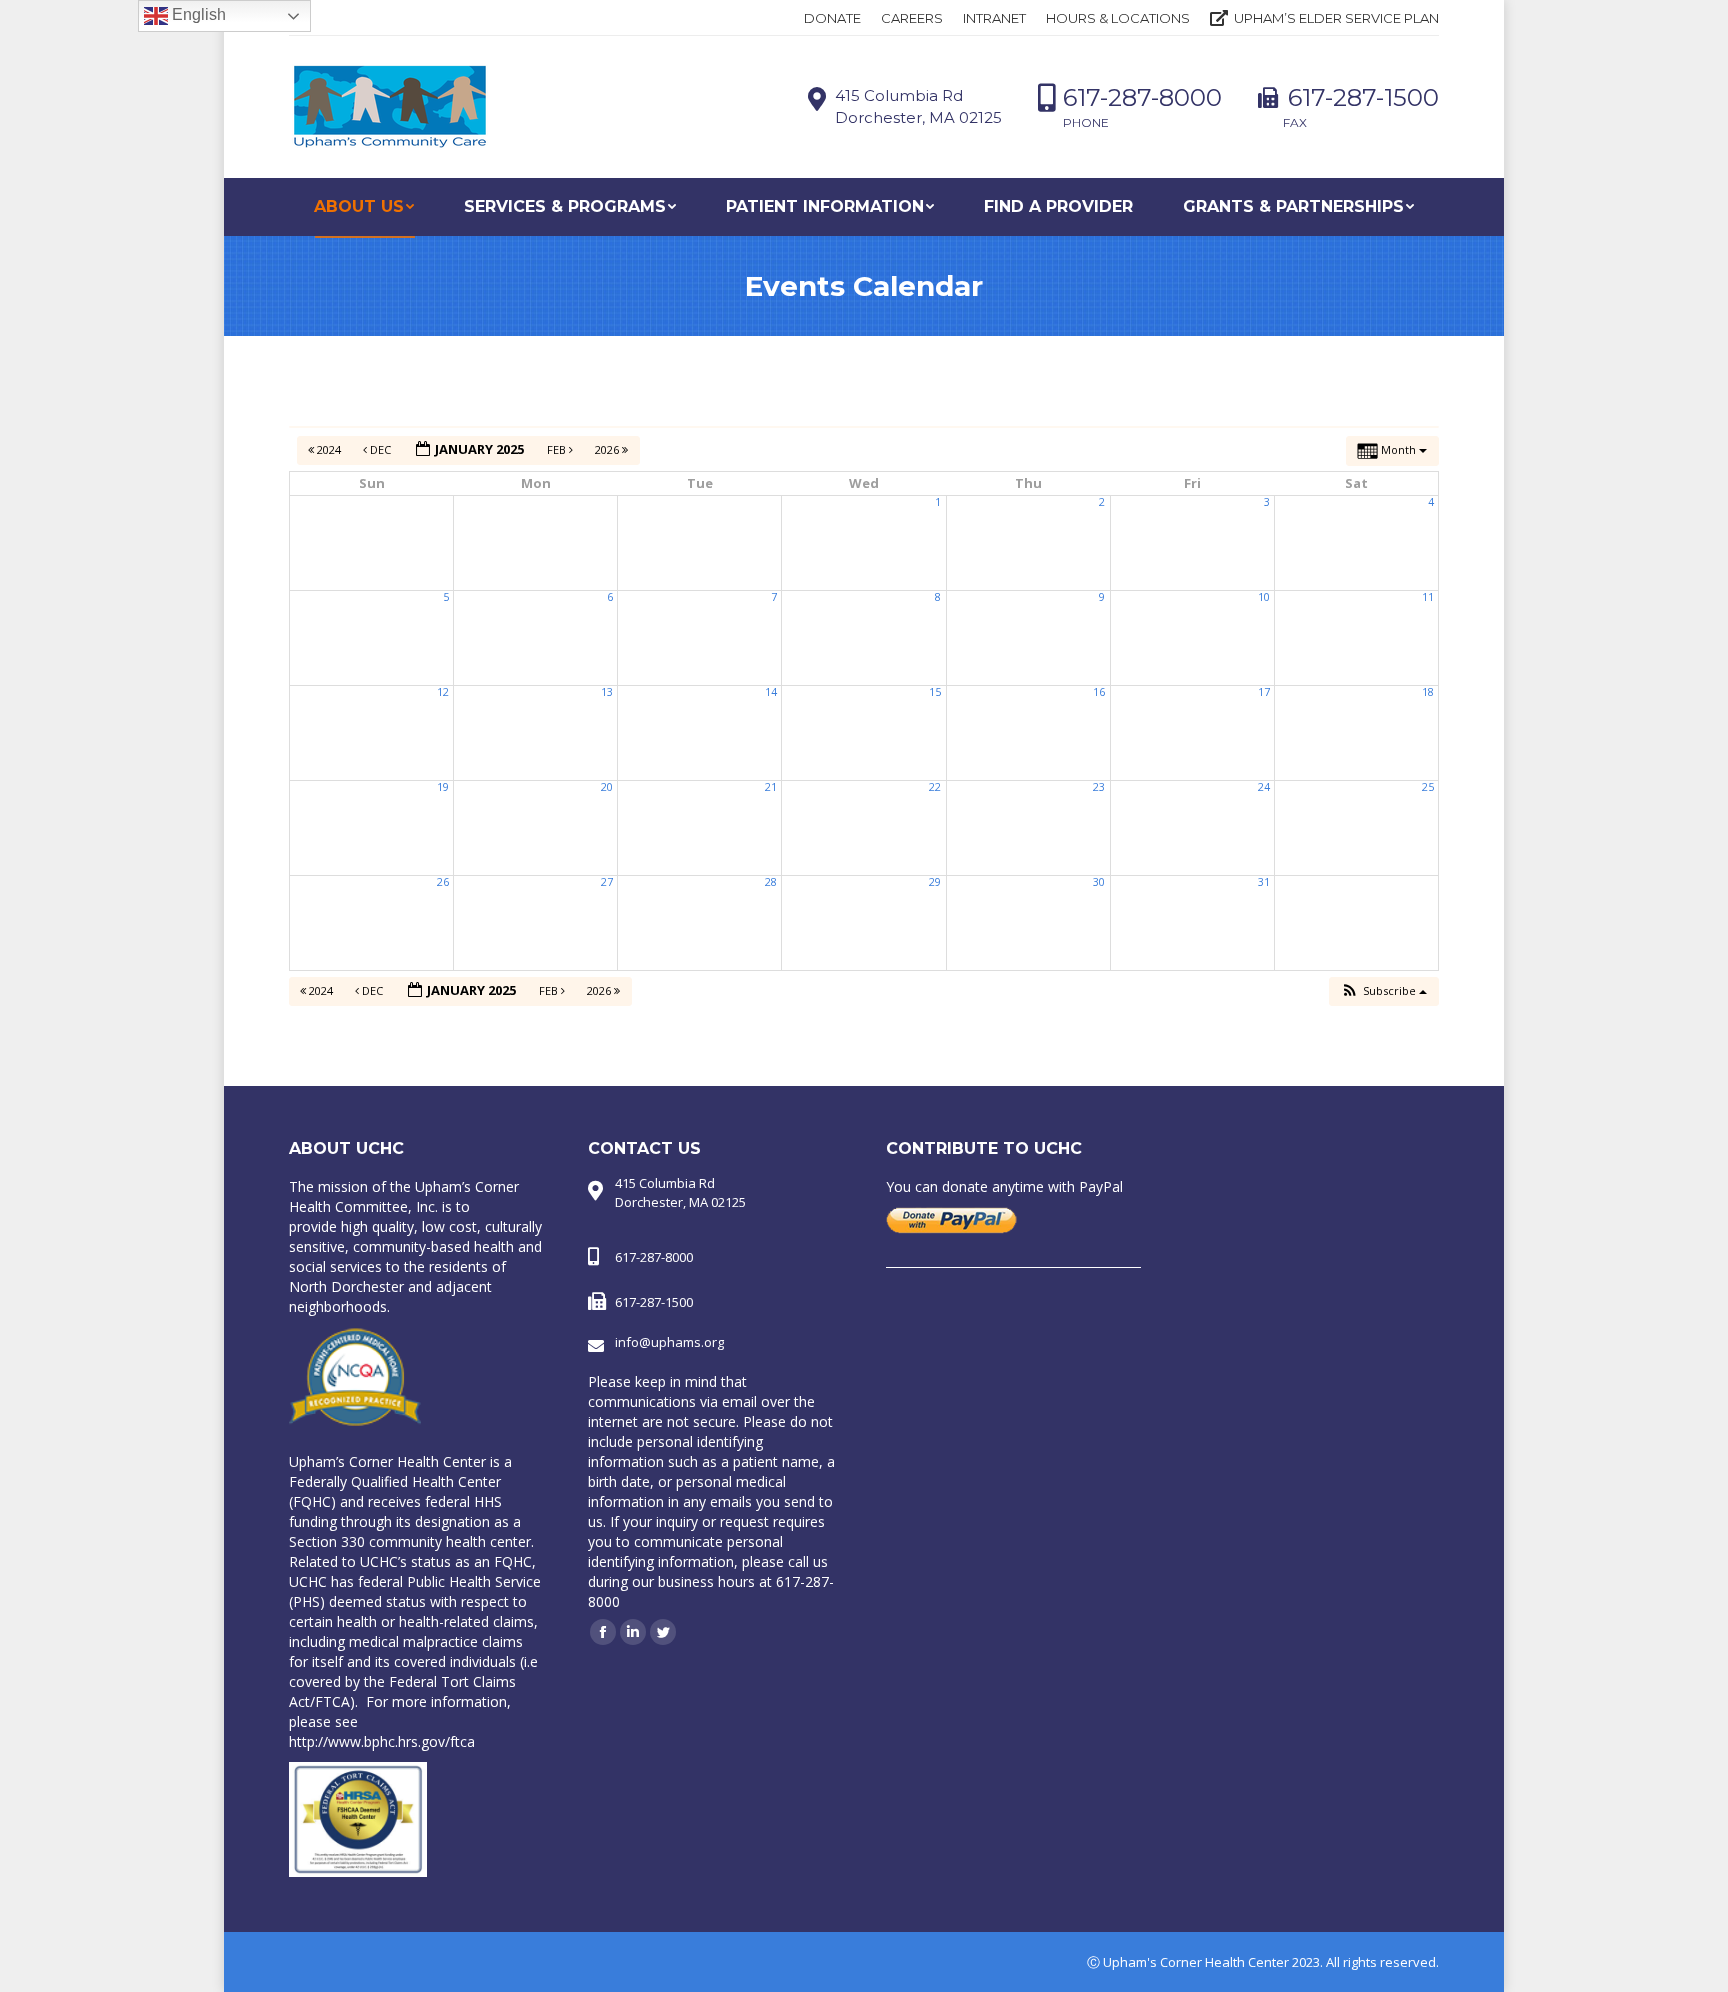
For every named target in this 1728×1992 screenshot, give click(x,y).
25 (1428, 787)
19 (443, 787)
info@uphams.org (669, 1342)
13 (607, 692)
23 (1099, 787)
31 (1264, 882)
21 (771, 787)
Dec (380, 449)
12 (443, 692)
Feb (558, 449)
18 (1428, 692)
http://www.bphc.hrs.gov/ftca (382, 1741)
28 (771, 882)
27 (607, 882)
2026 (608, 449)
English (197, 14)
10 (1264, 597)
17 (1264, 692)
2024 (329, 449)
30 (1099, 882)
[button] (1383, 991)
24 (1264, 787)
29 (935, 882)
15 (935, 692)
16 (1099, 692)
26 (443, 882)
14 (771, 692)
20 (607, 787)
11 (1428, 597)
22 (935, 787)
